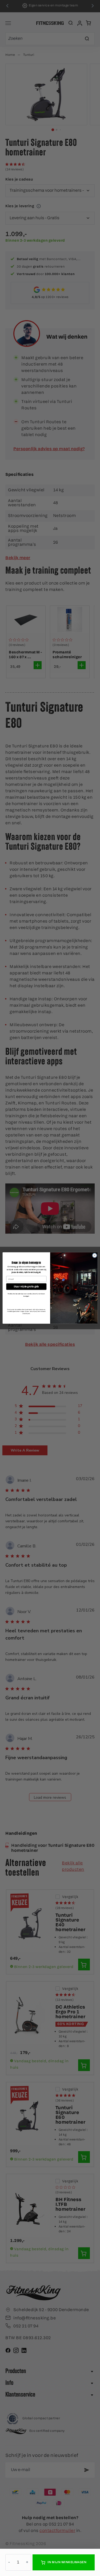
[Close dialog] (94, 1255)
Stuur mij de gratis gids (26, 1286)
